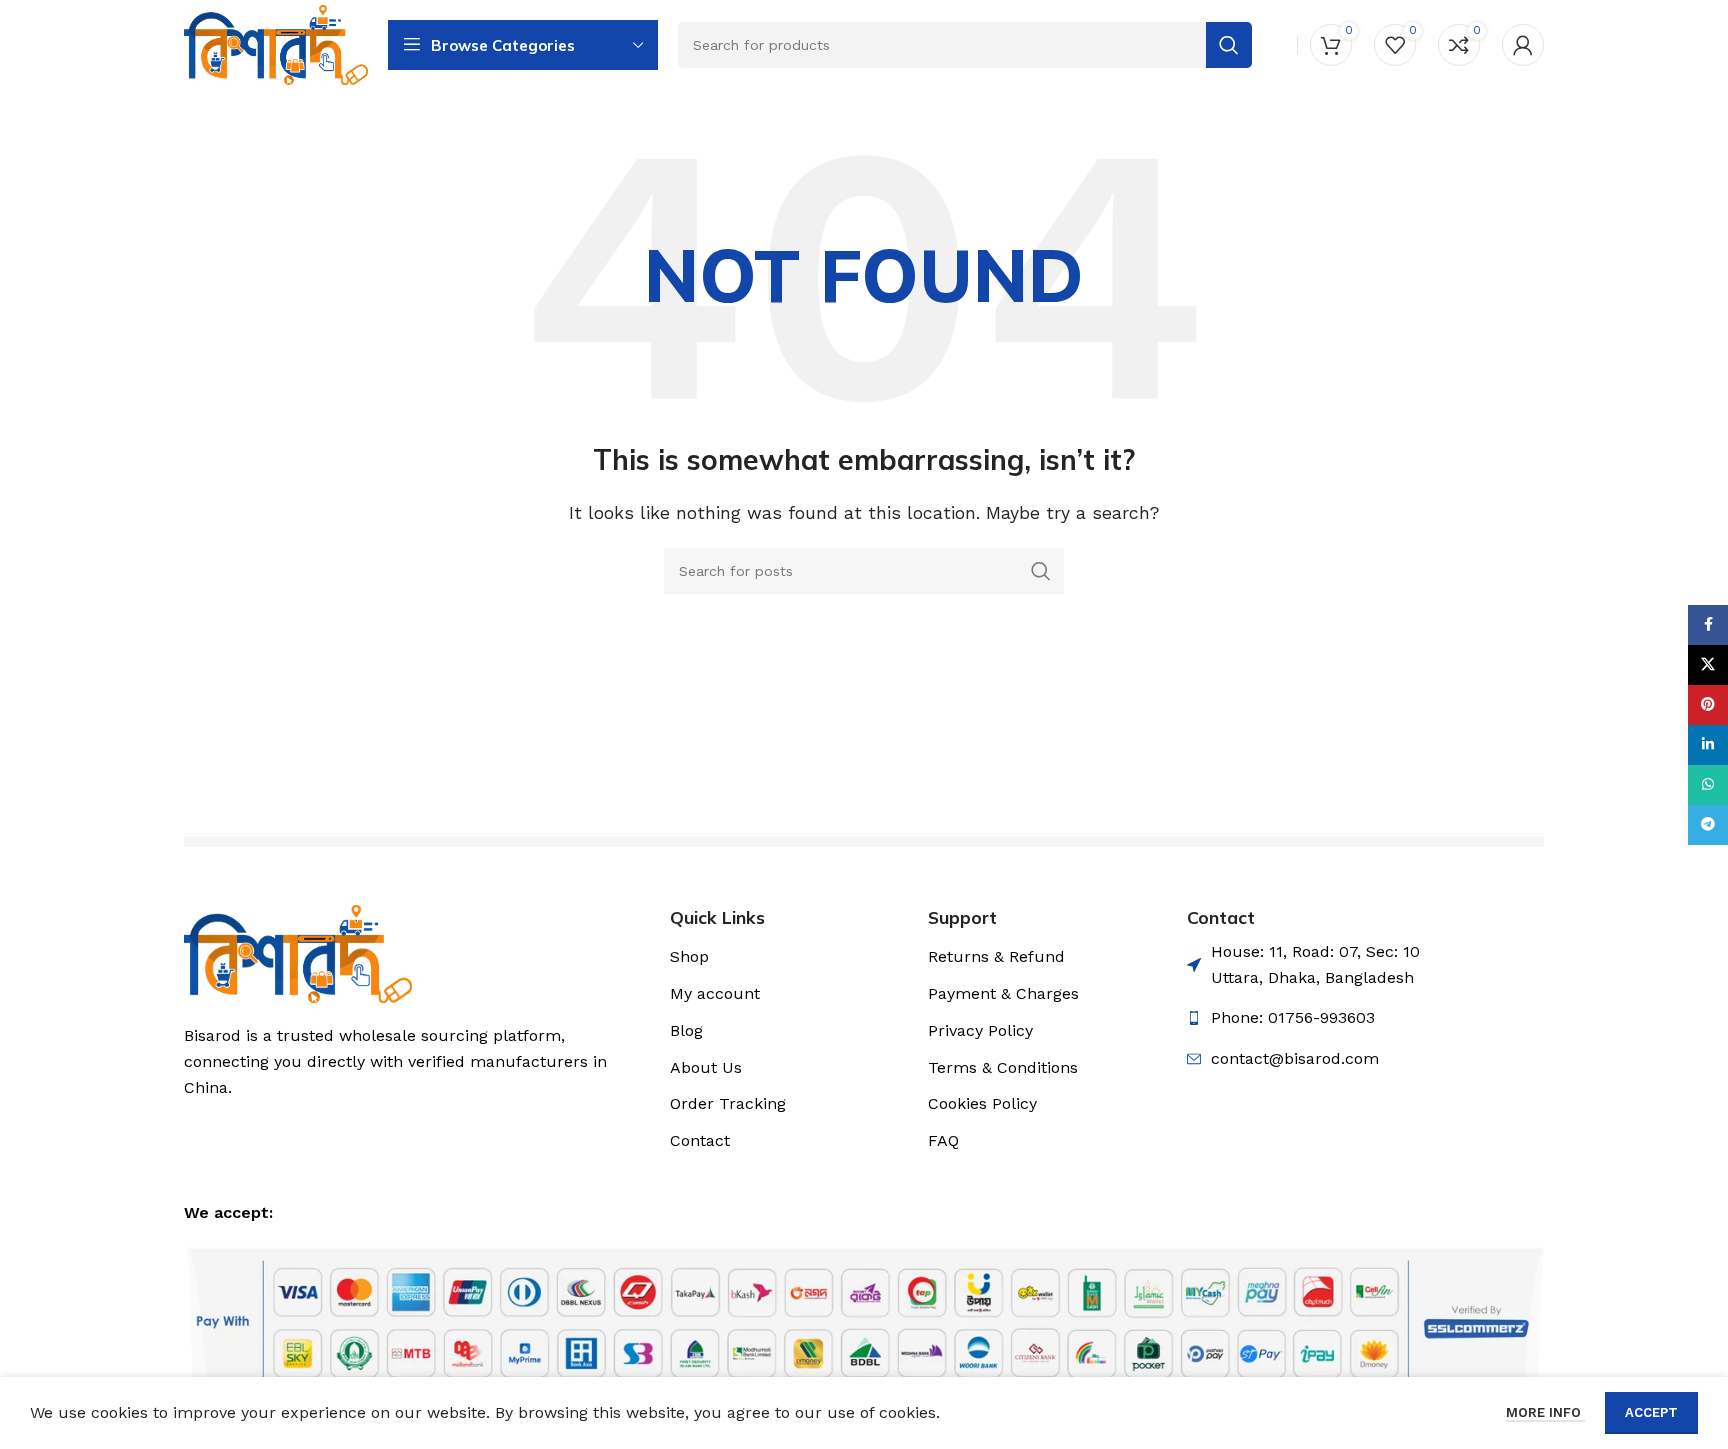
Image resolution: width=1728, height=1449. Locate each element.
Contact (700, 1140)
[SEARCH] (1041, 571)
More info (1545, 1412)
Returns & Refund (996, 956)
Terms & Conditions (1003, 1067)
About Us (706, 1067)
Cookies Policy (982, 1103)
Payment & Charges (1003, 993)
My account (715, 993)
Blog (686, 1030)
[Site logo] (276, 43)
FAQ (943, 1140)
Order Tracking (728, 1103)
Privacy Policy (980, 1030)
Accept (1651, 1412)
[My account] (1523, 45)
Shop (689, 956)
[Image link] (298, 952)
